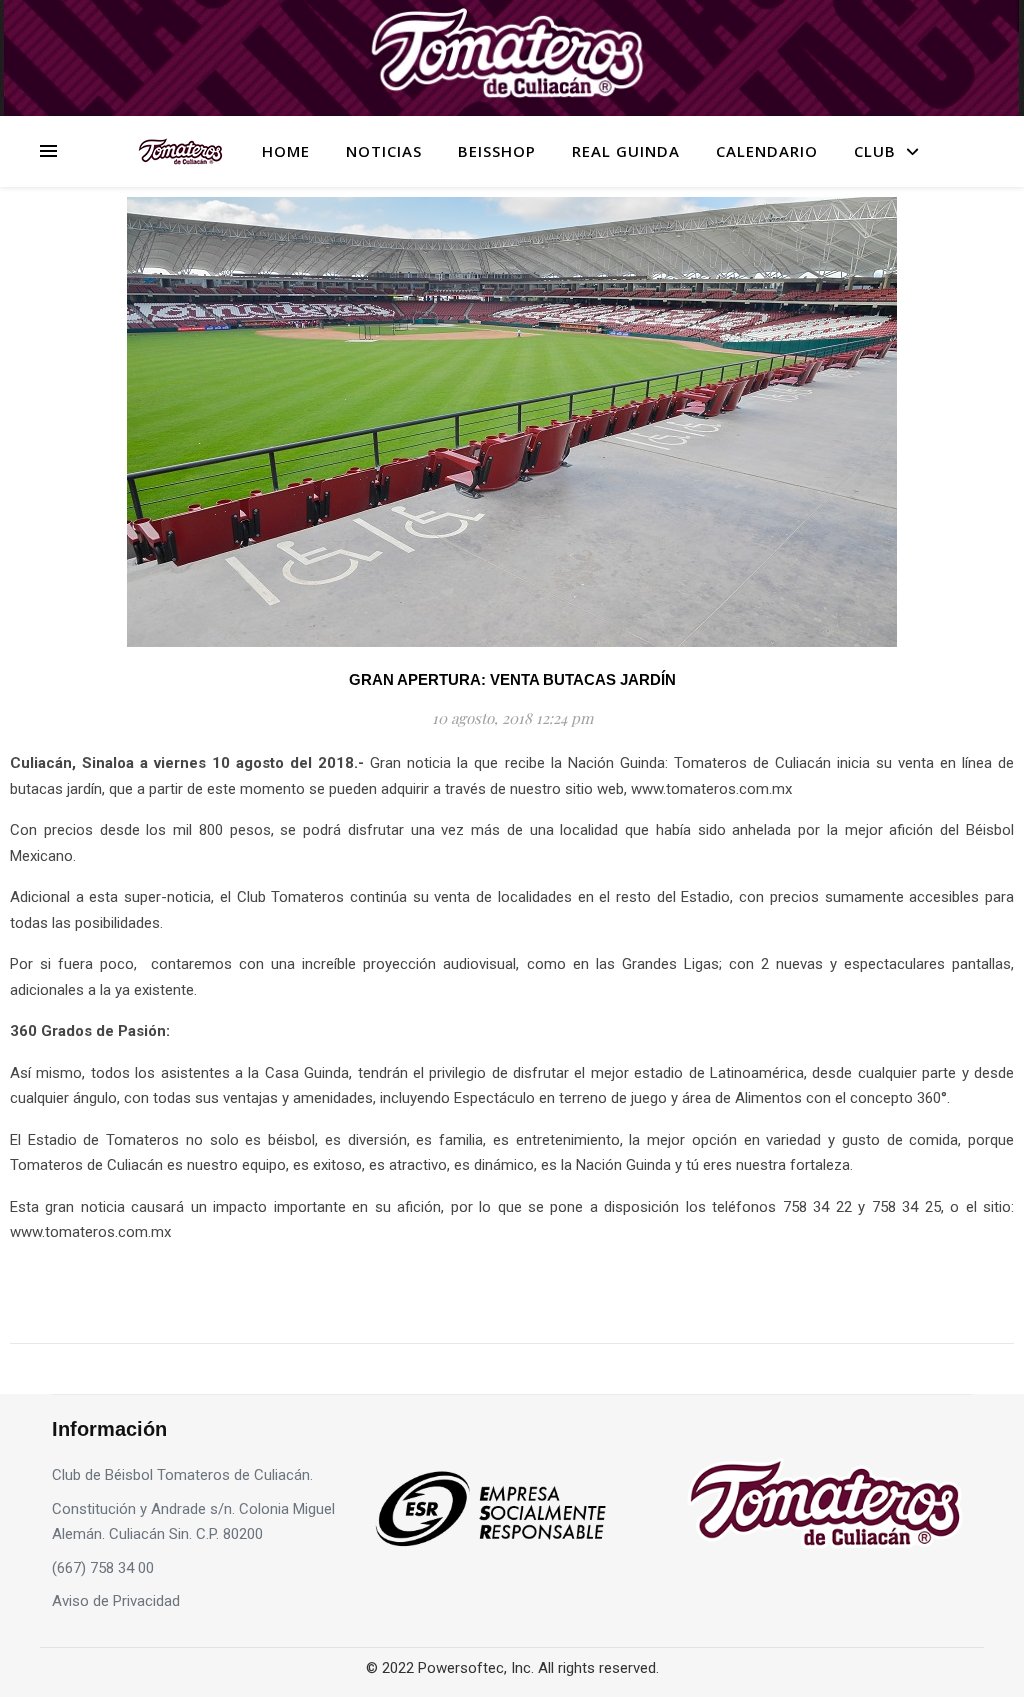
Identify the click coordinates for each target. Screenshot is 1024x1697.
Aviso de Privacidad (116, 1601)
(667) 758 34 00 (103, 1568)
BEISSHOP (497, 151)
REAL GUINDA (626, 151)
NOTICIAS (384, 151)
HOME (286, 151)
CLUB (875, 151)
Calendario (767, 151)
